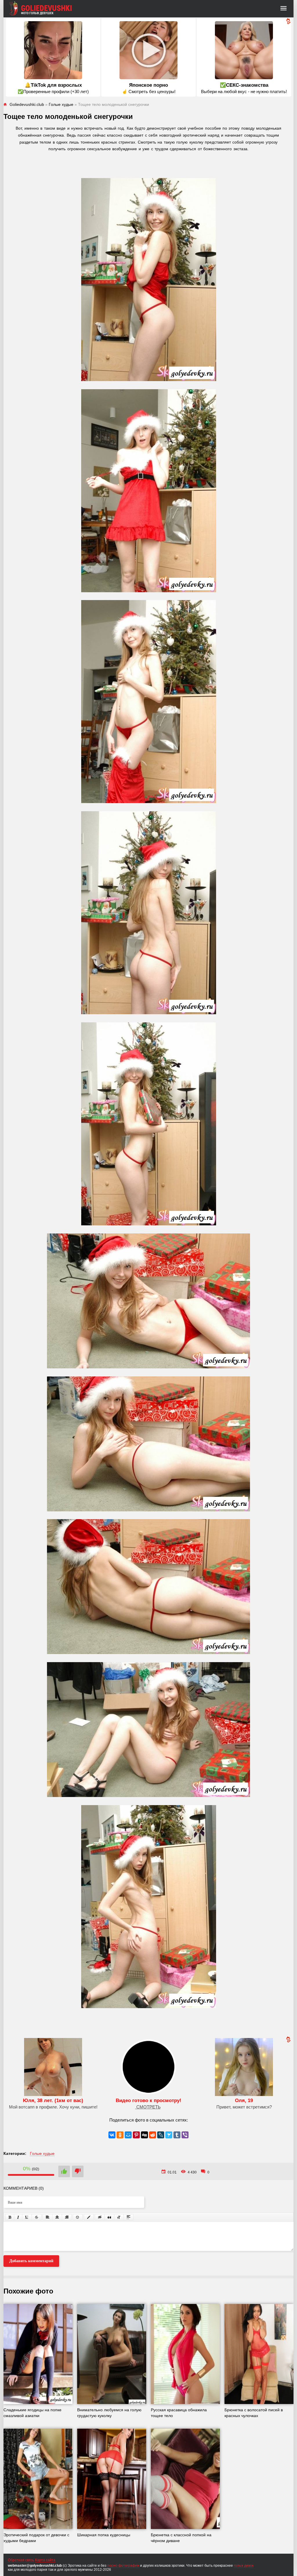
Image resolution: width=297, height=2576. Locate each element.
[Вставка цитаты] (109, 2217)
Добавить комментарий (31, 2261)
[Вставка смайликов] (78, 2217)
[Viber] (185, 2135)
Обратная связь (21, 2560)
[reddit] (153, 2135)
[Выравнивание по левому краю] (48, 2217)
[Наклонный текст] (18, 2217)
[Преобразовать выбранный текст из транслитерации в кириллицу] (119, 2217)
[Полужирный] (10, 2217)
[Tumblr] (177, 2135)
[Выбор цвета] (89, 2217)
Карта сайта (45, 2560)
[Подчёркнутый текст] (27, 2217)
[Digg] (144, 2135)
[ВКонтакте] (112, 2135)
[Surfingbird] (169, 2135)
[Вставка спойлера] (128, 2217)
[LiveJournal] (161, 2135)
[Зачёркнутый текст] (37, 2217)
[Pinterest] (136, 2135)
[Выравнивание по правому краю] (67, 2217)
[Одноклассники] (120, 2135)
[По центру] (57, 2217)
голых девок (244, 2566)
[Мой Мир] (128, 2135)
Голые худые (42, 2153)
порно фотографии (123, 2566)
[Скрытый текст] (100, 2217)
